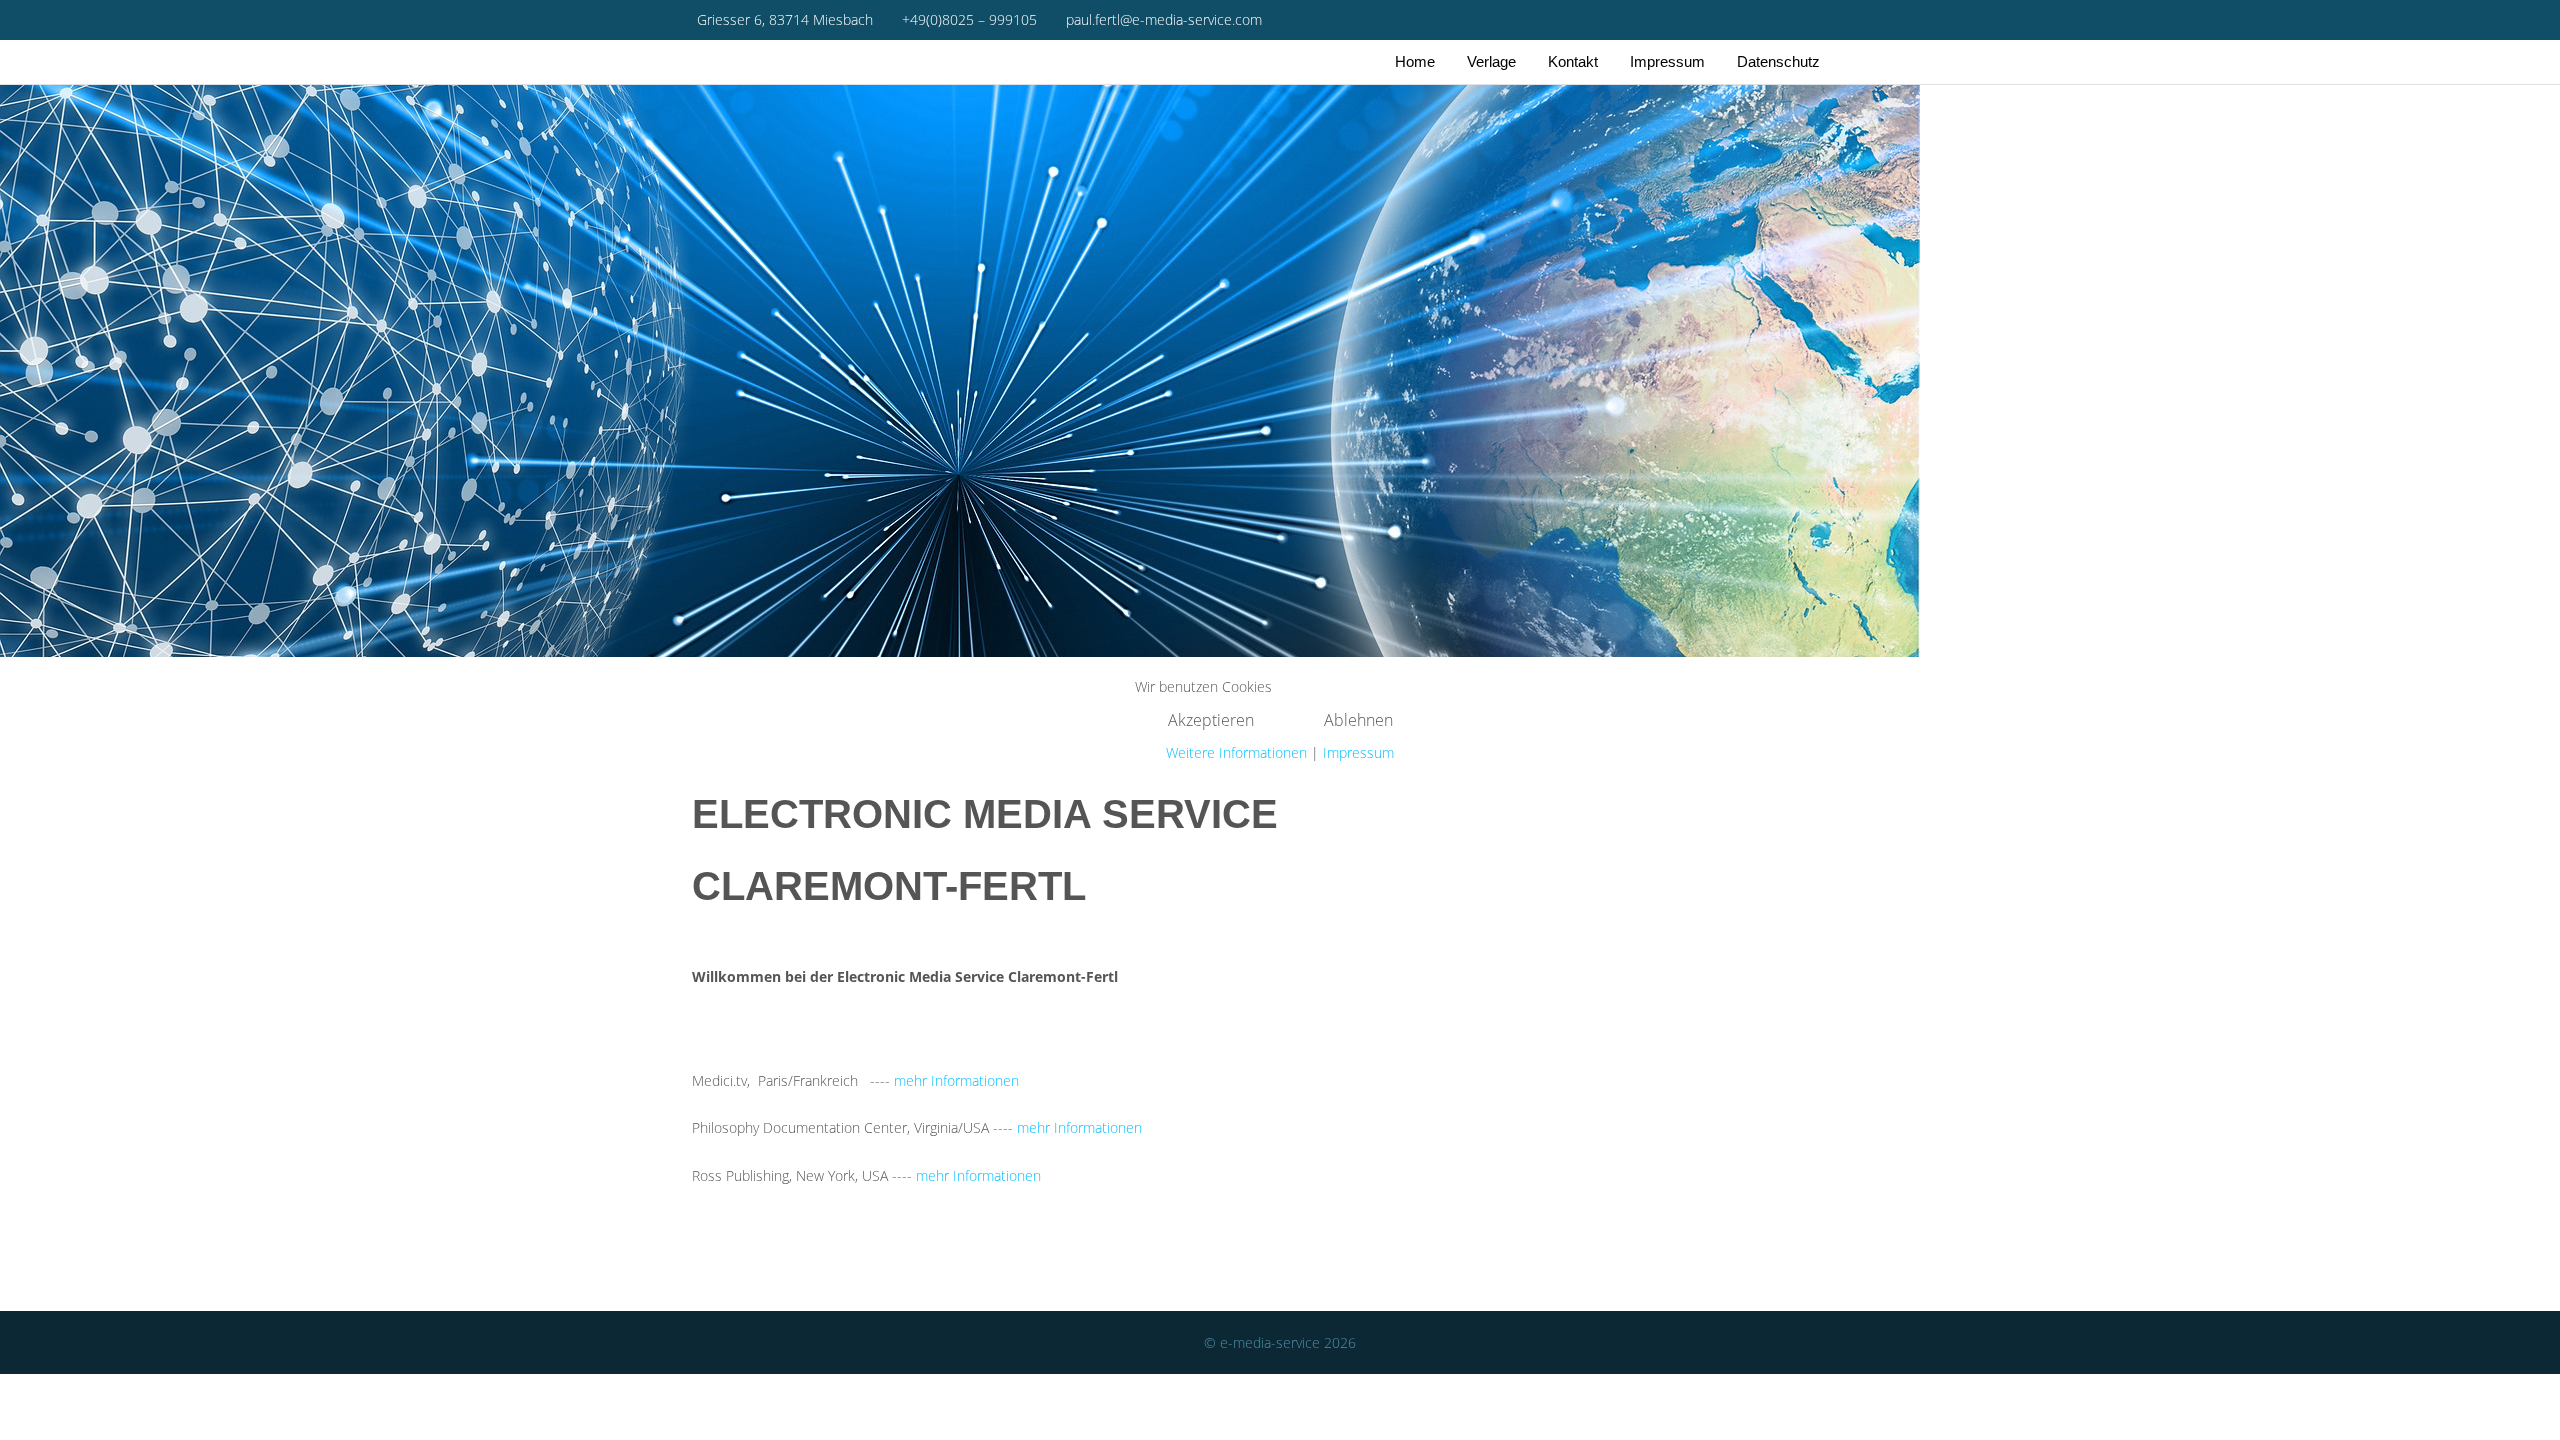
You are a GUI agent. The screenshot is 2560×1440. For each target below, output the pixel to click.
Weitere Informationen (1236, 752)
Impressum (1358, 752)
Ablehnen (1358, 720)
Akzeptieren (1211, 720)
